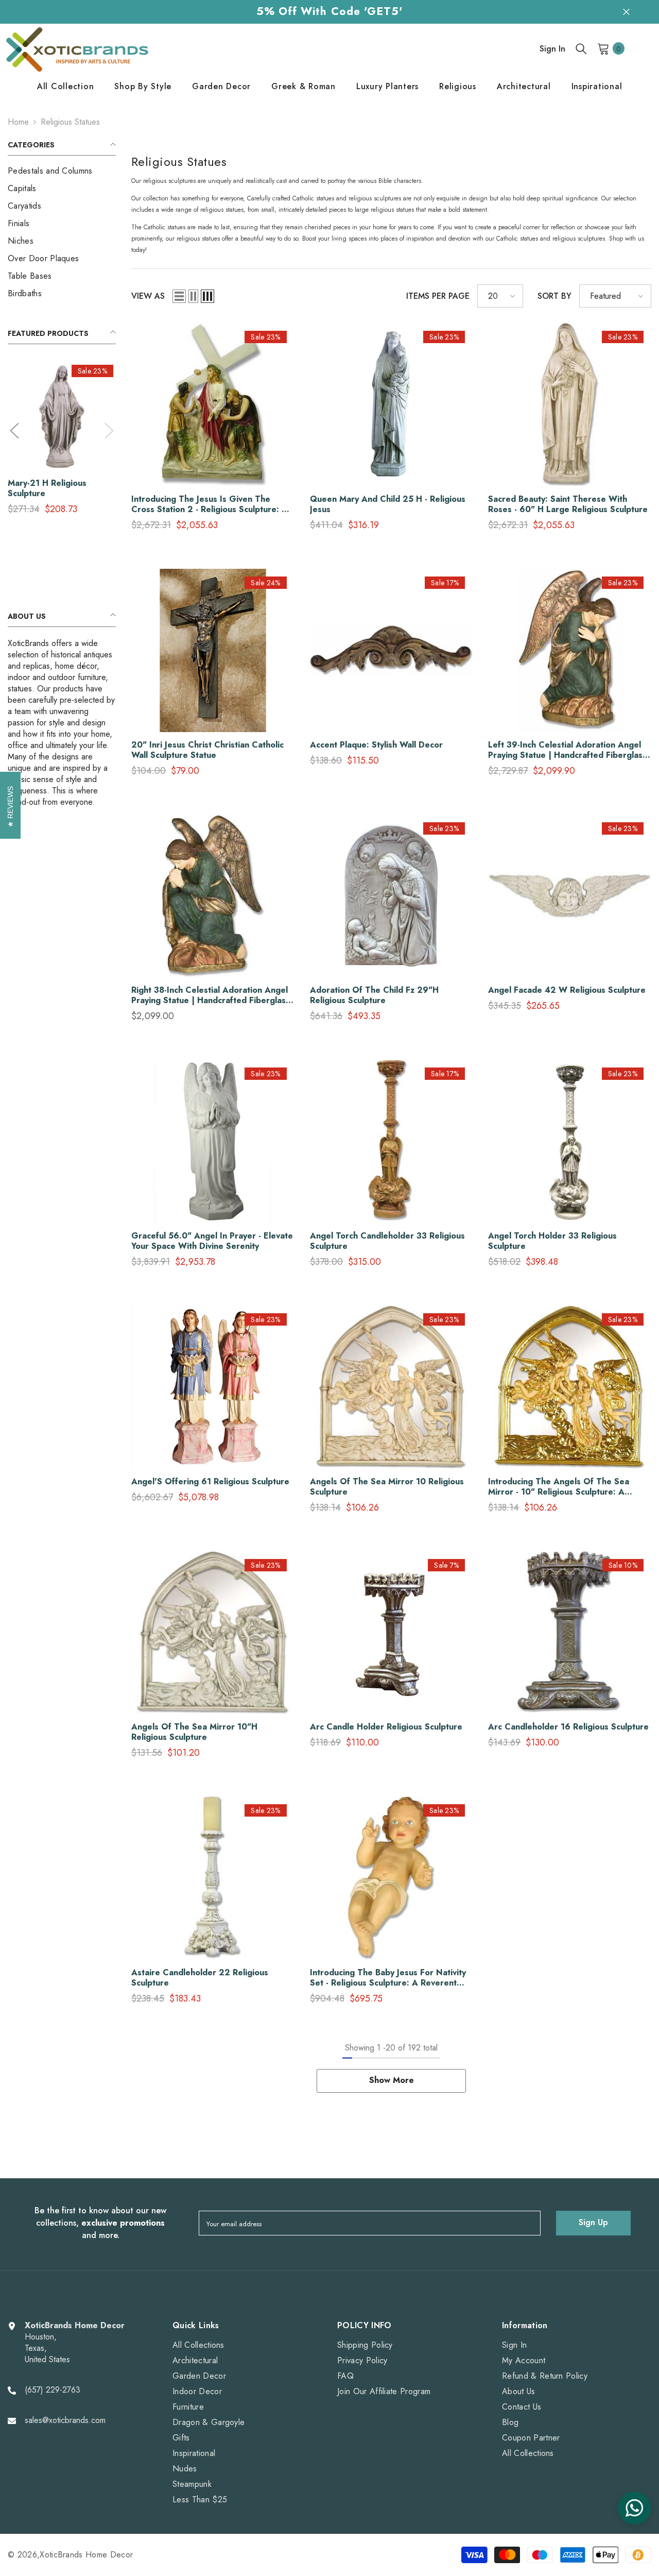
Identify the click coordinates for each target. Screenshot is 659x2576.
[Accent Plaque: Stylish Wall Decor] (392, 650)
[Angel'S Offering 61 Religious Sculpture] (213, 1387)
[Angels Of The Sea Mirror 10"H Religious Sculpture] (213, 1633)
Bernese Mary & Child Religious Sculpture (51, 488)
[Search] (581, 48)
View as (148, 296)
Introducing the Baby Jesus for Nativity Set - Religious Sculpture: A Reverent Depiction (388, 1978)
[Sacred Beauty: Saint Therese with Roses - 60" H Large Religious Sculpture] (570, 405)
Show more (392, 2080)
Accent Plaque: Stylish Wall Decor (376, 745)
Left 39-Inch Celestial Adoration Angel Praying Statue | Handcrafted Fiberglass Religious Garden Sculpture (567, 750)
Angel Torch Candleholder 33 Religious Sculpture (387, 1241)
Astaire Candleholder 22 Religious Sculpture (200, 1978)
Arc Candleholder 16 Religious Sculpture (568, 1727)
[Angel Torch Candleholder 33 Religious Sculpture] (392, 1141)
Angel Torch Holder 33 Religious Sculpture (552, 1241)
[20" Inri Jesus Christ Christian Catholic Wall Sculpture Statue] (213, 650)
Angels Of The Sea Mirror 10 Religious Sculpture (387, 1487)
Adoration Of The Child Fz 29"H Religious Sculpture (374, 995)
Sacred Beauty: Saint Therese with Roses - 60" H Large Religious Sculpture (568, 504)
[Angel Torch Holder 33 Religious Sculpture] (570, 1141)
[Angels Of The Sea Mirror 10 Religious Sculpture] (392, 1387)
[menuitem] (62, 171)
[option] (62, 442)
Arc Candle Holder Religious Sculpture (386, 1727)
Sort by (554, 296)
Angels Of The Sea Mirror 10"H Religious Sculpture (194, 1732)
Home (18, 122)
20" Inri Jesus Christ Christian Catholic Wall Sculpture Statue (207, 750)
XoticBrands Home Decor (86, 2555)
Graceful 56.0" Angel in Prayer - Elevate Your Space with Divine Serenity (212, 1241)
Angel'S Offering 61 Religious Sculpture (210, 1482)
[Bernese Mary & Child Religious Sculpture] (62, 416)
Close (626, 12)
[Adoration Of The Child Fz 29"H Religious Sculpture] (392, 896)
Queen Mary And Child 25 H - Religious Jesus (388, 504)
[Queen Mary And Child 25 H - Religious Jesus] (392, 405)
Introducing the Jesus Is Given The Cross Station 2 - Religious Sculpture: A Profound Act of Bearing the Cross (210, 504)
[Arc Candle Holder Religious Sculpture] (392, 1633)
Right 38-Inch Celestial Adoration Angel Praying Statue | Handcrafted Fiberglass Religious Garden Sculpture (211, 995)
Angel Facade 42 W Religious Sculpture (567, 990)
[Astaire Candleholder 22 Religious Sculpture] (213, 1878)
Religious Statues (70, 122)
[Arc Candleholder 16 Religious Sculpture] (570, 1633)
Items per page (438, 296)
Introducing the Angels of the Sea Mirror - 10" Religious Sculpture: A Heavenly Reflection (559, 1487)
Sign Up (593, 2222)
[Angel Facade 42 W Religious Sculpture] (570, 896)
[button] (14, 431)
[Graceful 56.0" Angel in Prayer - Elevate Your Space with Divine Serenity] (213, 1141)
